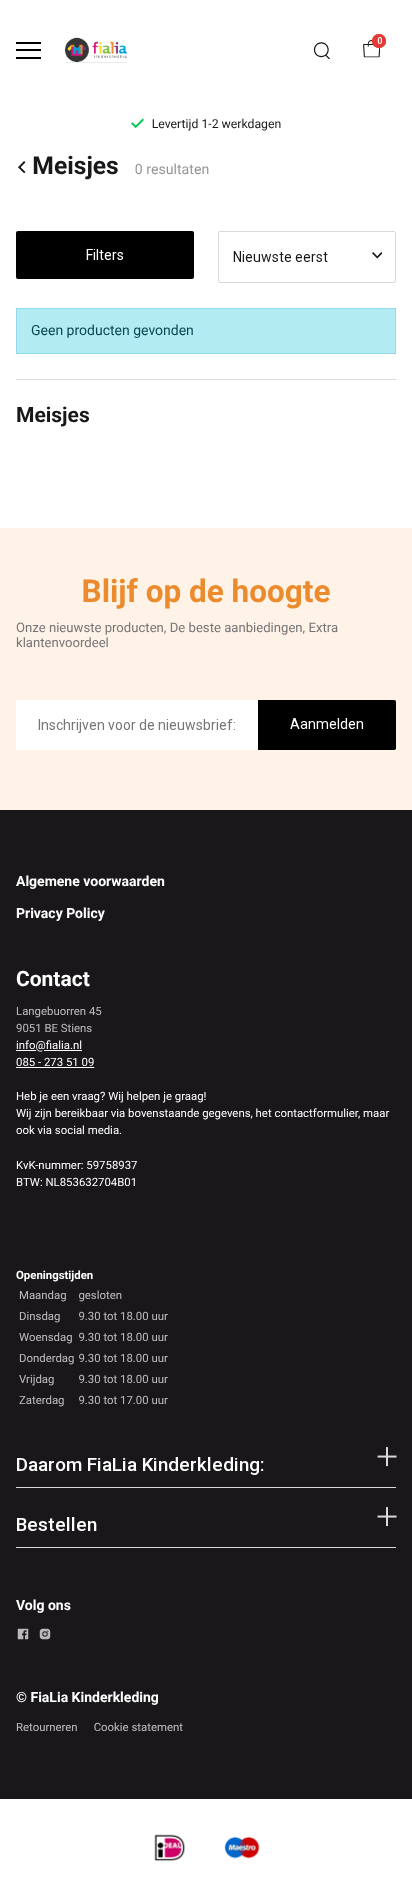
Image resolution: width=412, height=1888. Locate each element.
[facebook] (23, 1637)
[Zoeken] (322, 51)
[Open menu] (28, 50)
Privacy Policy (60, 914)
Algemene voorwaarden (90, 882)
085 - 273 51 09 (55, 1062)
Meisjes (75, 167)
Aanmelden (327, 724)
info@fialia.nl (49, 1045)
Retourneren (47, 1727)
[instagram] (45, 1637)
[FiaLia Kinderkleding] (96, 50)
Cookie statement (138, 1727)
